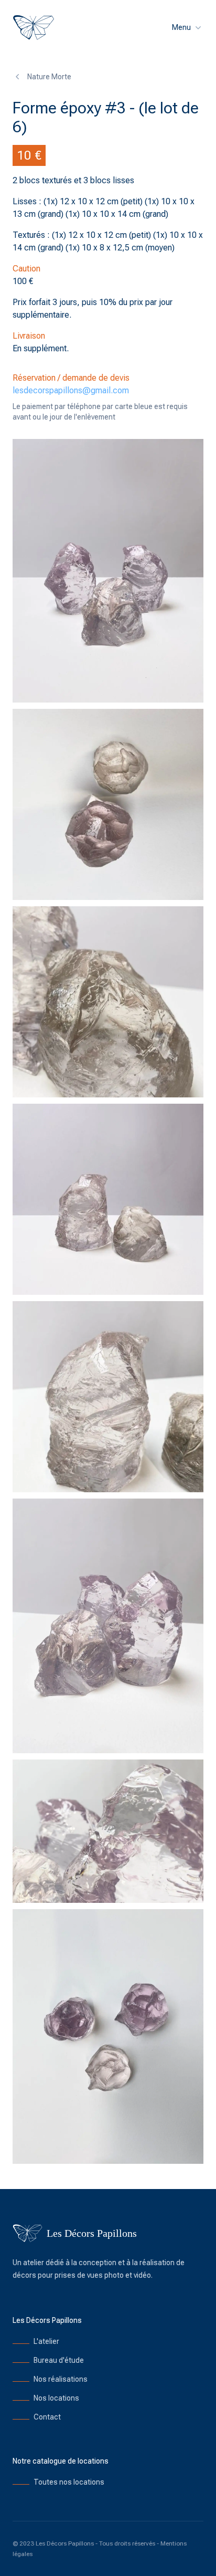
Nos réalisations (61, 2379)
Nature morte (49, 77)
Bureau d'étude (59, 2360)
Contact (47, 2417)
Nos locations (56, 2398)
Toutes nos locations (69, 2482)
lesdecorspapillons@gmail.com (71, 390)
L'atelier (46, 2341)
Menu (181, 27)
